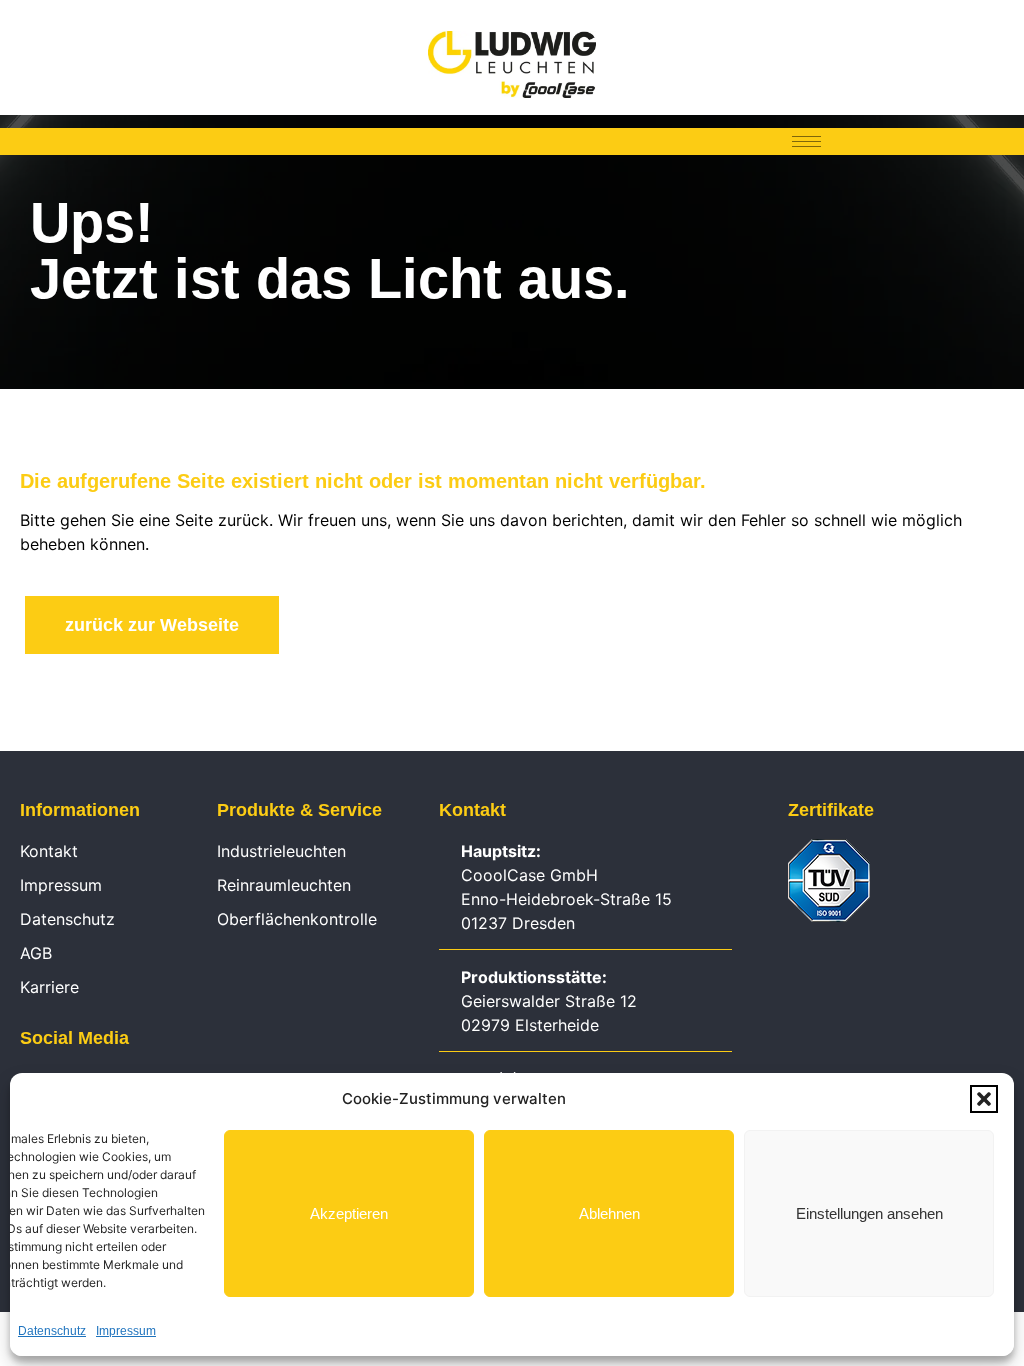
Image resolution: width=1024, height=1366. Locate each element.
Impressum (126, 1331)
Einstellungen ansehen (869, 1213)
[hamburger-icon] (806, 141)
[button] (984, 1099)
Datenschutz (52, 1331)
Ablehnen (609, 1213)
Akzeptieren (349, 1213)
